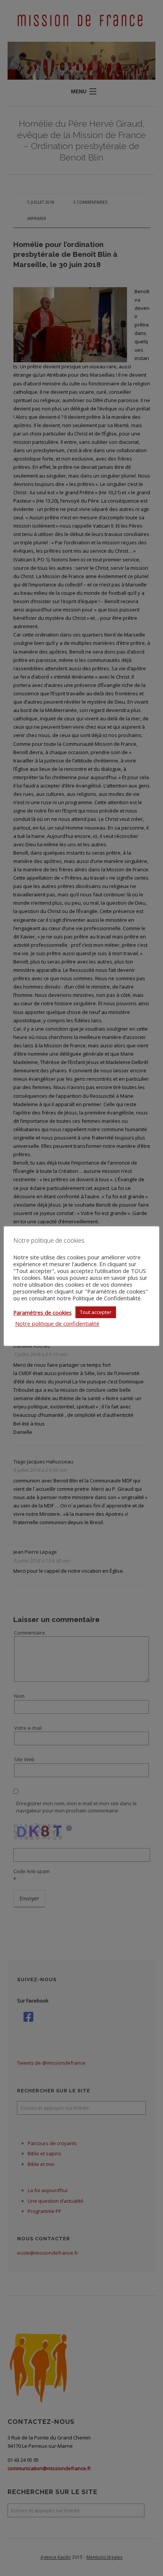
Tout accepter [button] (96, 1312)
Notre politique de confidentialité (57, 1323)
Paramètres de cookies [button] (42, 1312)
